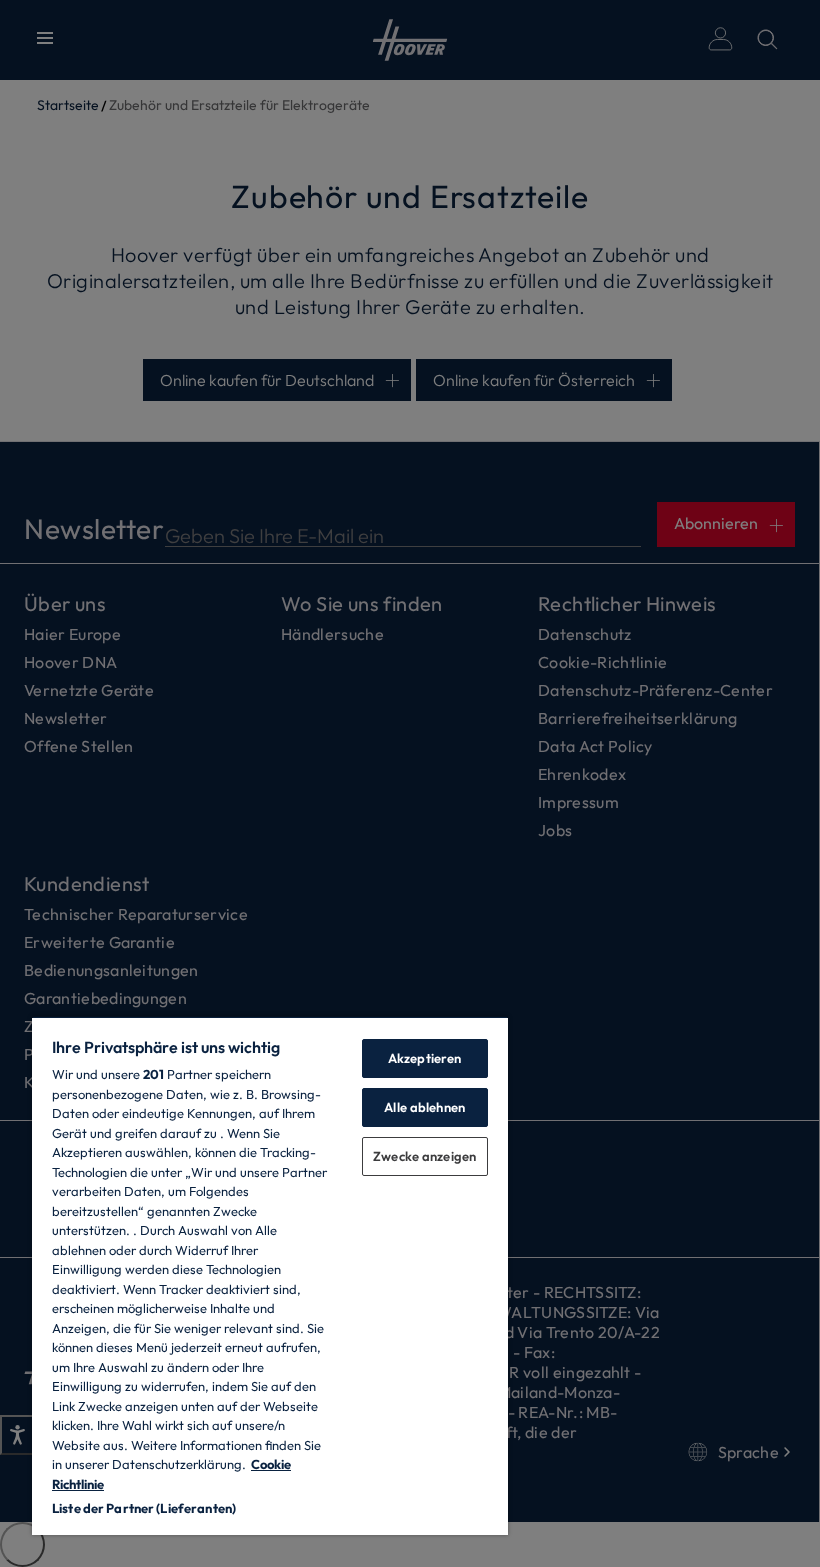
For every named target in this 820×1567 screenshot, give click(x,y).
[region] (270, 1275)
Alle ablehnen (424, 1107)
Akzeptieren (424, 1058)
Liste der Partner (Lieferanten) (144, 1508)
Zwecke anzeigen (424, 1156)
